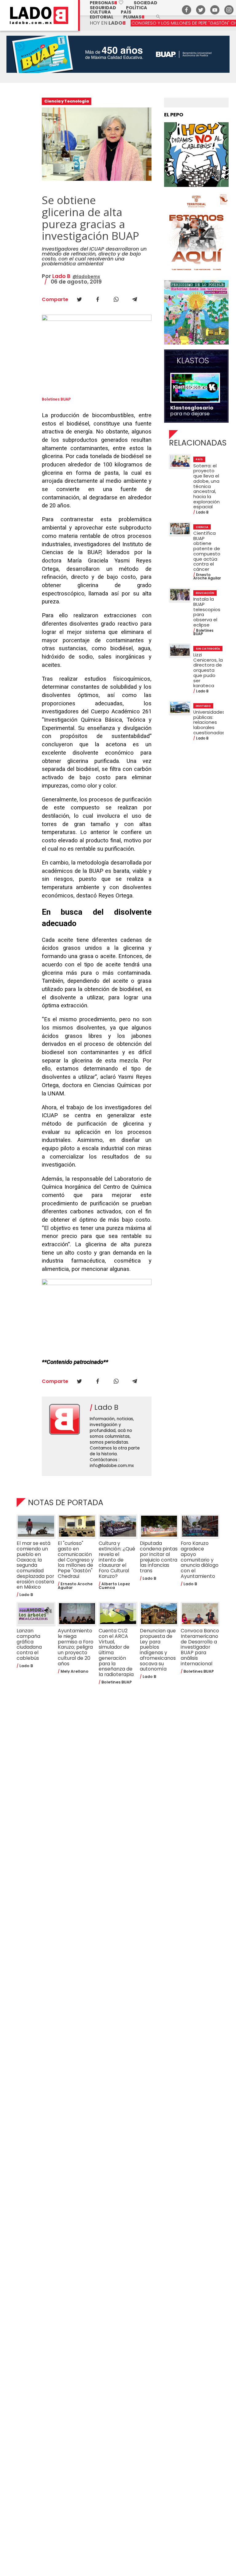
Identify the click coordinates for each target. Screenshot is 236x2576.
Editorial (102, 17)
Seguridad (103, 8)
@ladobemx (86, 276)
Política (137, 8)
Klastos (193, 361)
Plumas (134, 17)
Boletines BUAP (56, 399)
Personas (107, 3)
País (126, 12)
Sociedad (146, 3)
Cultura (100, 12)
